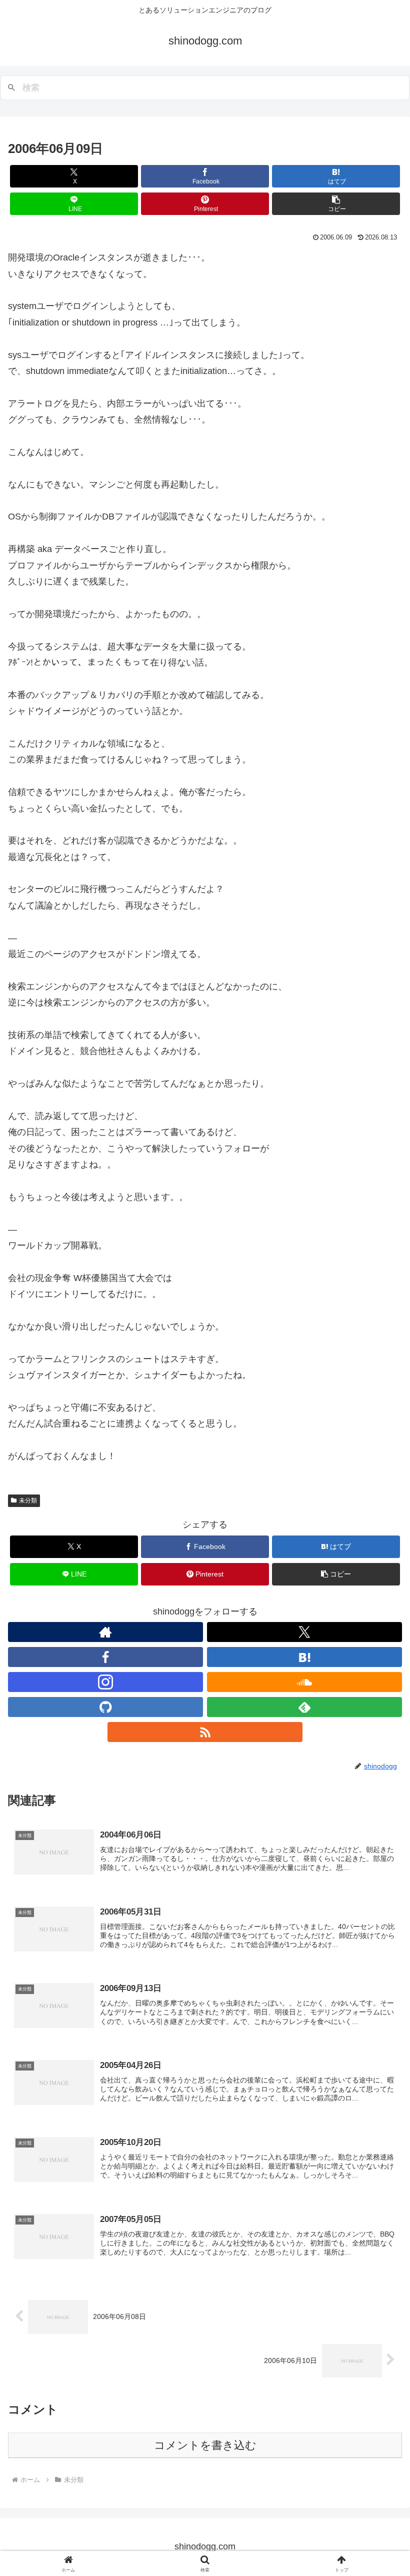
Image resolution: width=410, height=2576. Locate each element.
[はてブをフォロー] (304, 1657)
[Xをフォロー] (304, 1632)
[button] (336, 204)
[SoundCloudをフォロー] (304, 1682)
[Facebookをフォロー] (105, 1657)
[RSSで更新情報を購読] (205, 1732)
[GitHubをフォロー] (105, 1707)
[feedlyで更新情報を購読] (304, 1707)
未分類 (28, 1500)
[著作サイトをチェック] (105, 1632)
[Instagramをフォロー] (105, 1682)
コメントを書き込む (205, 2445)
